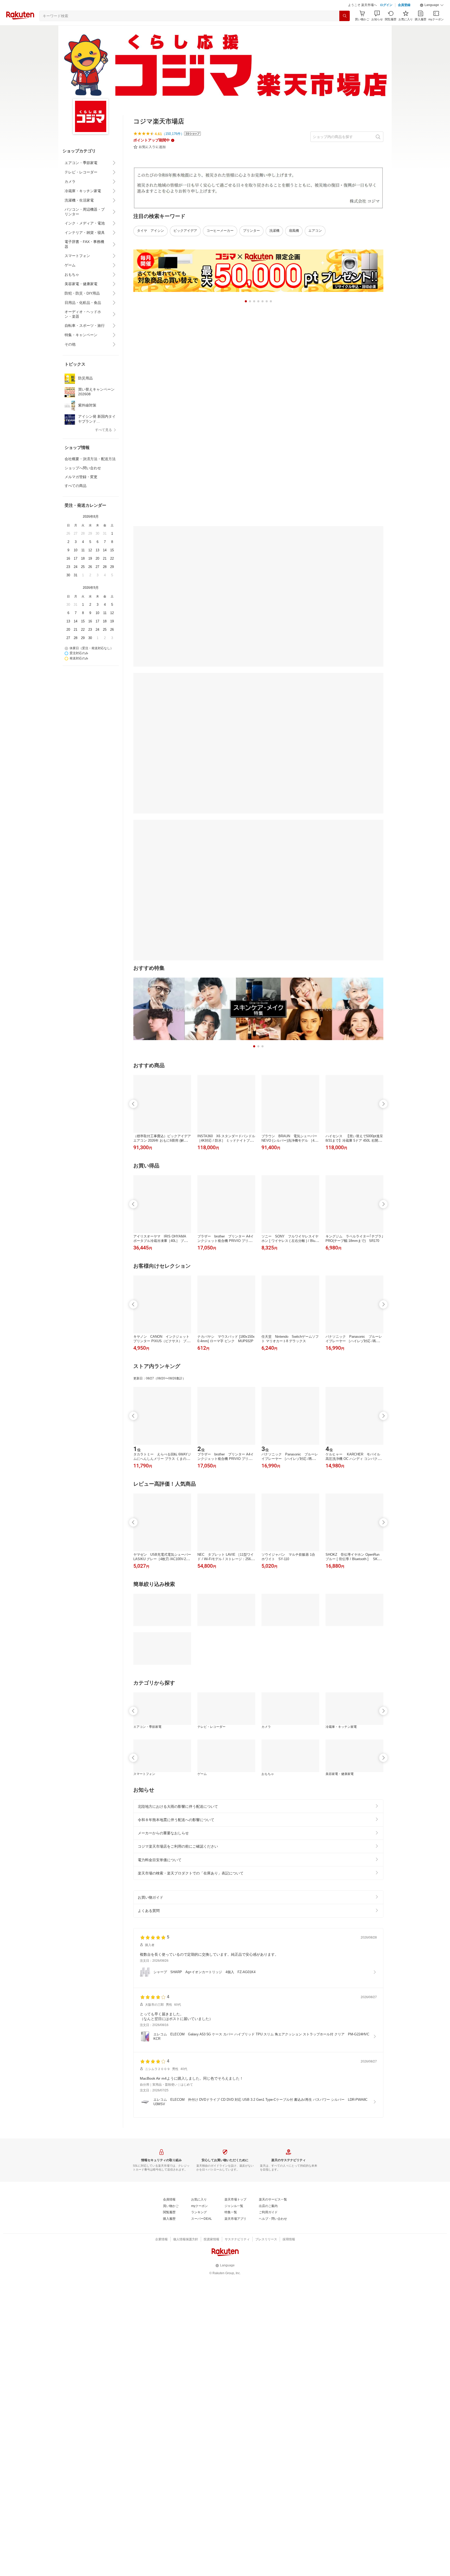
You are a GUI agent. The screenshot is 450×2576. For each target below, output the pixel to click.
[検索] (345, 29)
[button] (432, 18)
